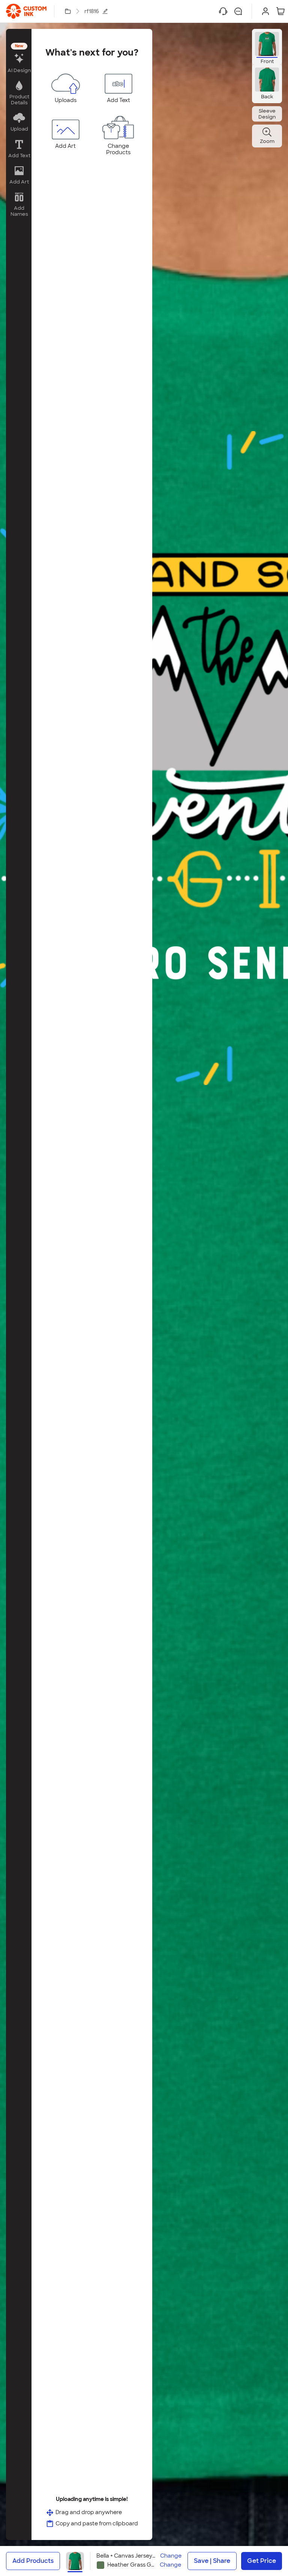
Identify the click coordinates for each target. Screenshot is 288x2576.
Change (171, 2556)
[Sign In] (265, 11)
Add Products (33, 2561)
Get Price (262, 2561)
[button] (19, 59)
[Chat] (238, 11)
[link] (26, 11)
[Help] (223, 11)
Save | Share (212, 2561)
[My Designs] (68, 11)
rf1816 (92, 11)
